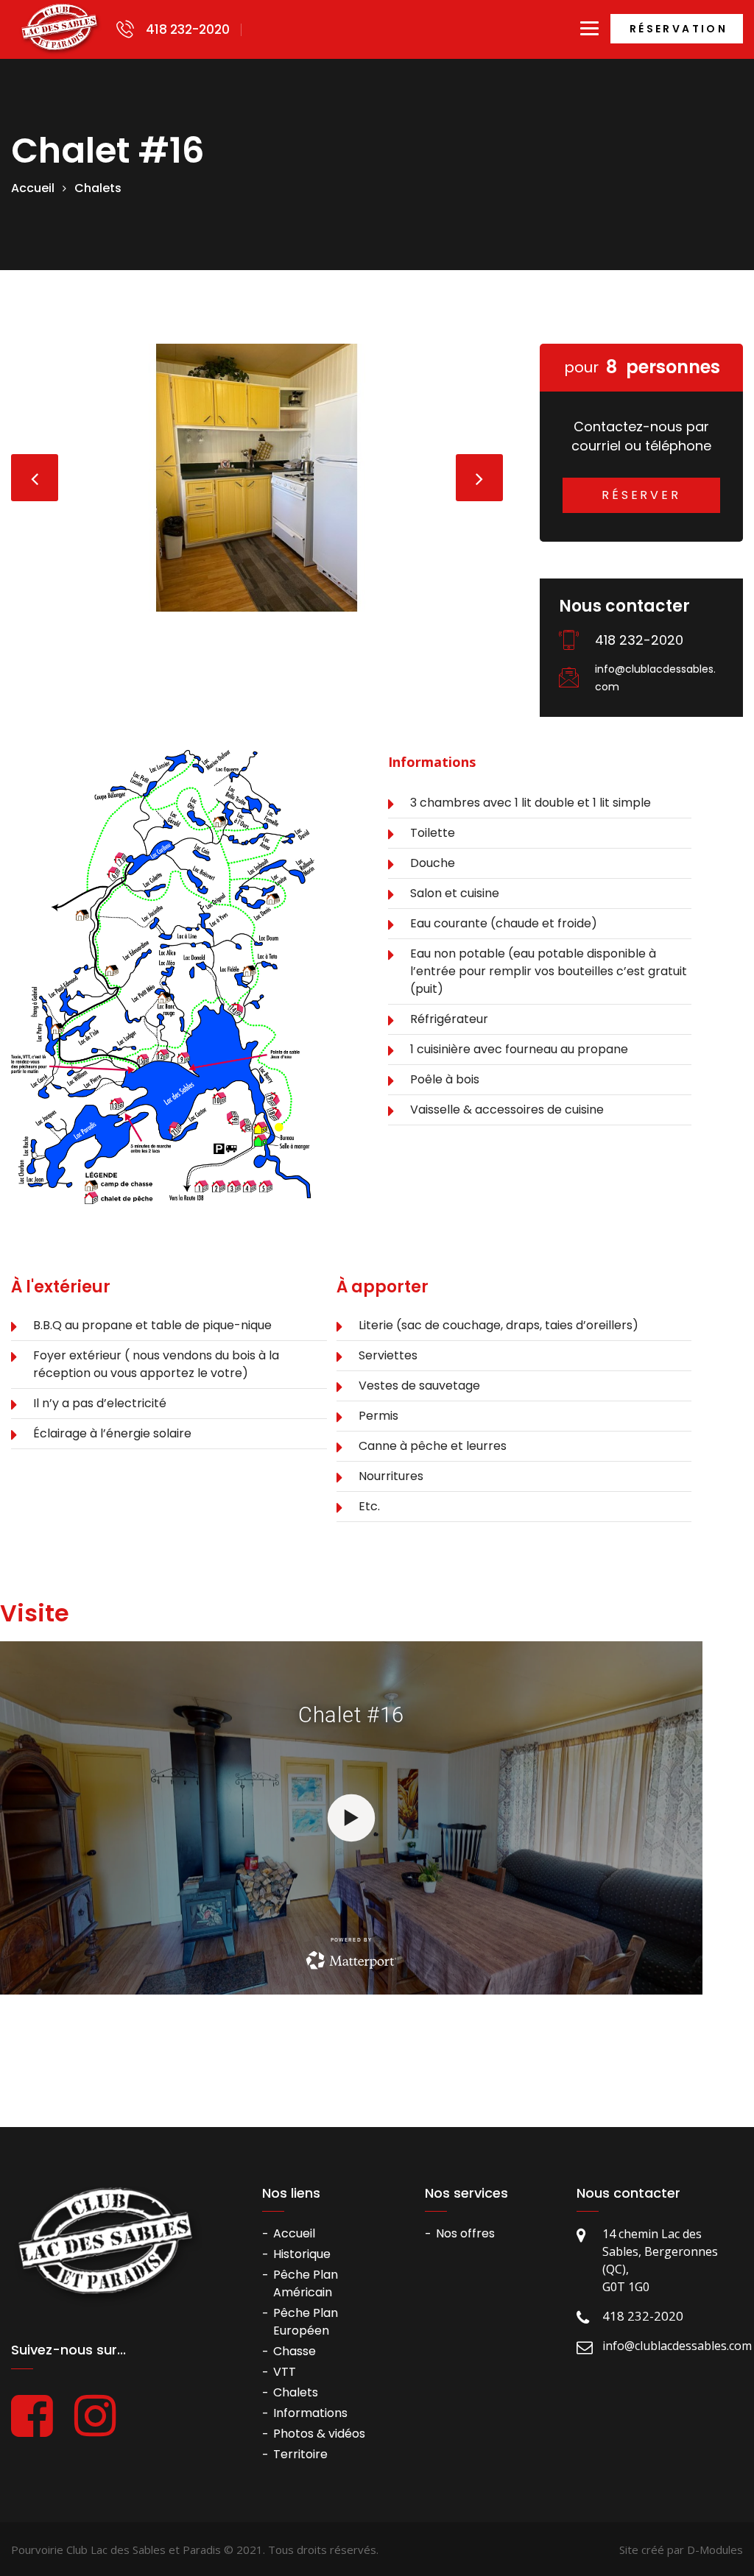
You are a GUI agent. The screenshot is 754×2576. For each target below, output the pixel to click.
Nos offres (465, 2233)
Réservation (679, 29)
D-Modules (715, 2550)
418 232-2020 (188, 30)
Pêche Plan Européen (306, 2322)
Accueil (33, 188)
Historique (302, 2254)
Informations (310, 2413)
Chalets (98, 188)
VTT (285, 2372)
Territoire (300, 2454)
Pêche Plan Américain (306, 2283)
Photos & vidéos (319, 2434)
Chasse (295, 2351)
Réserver (641, 495)
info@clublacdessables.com (655, 678)
